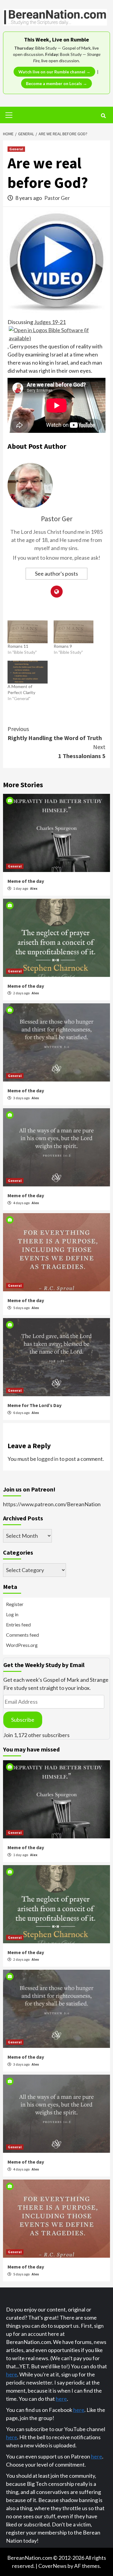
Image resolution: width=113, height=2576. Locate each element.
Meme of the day (26, 881)
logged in (48, 1459)
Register (15, 1604)
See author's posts (56, 574)
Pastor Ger (57, 198)
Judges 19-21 (50, 322)
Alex (34, 888)
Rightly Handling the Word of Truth (55, 733)
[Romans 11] (28, 632)
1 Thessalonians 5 (82, 751)
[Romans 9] (74, 632)
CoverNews (52, 2566)
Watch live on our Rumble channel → (54, 72)
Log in (12, 1614)
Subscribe (23, 1720)
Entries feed (18, 1625)
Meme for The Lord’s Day (35, 1405)
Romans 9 (63, 646)
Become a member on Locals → (56, 83)
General (16, 149)
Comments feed (22, 1635)
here (12, 2374)
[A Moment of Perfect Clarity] (28, 672)
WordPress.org (22, 1645)
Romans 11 (18, 646)
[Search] (103, 116)
